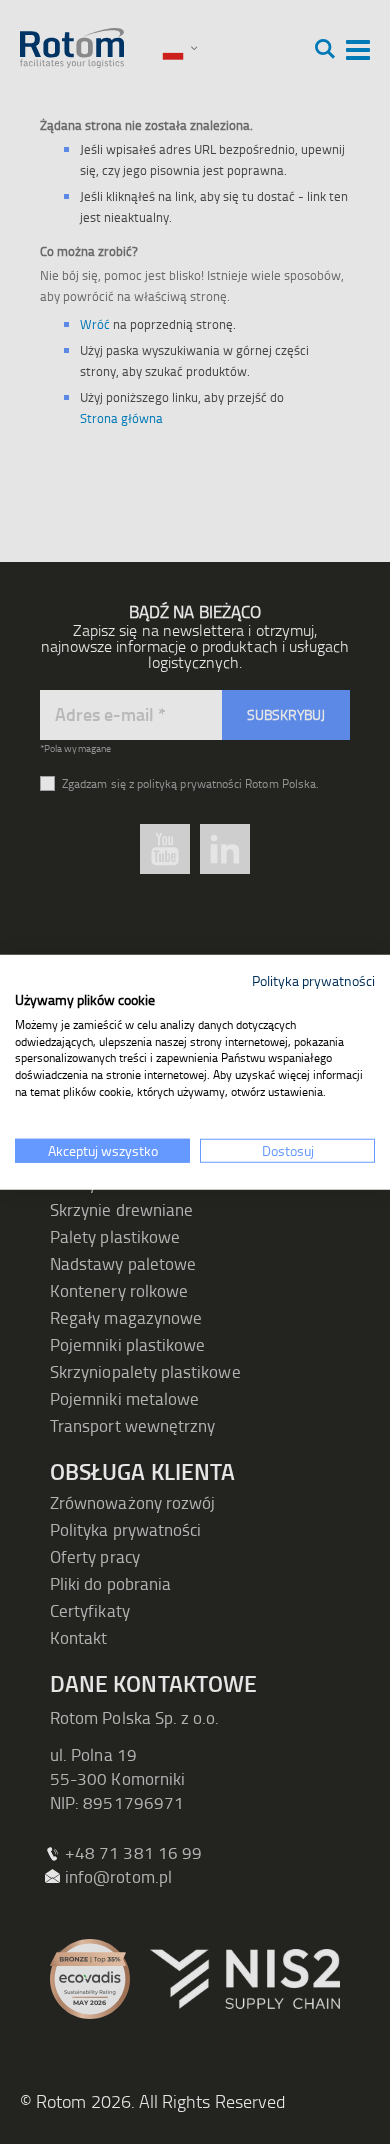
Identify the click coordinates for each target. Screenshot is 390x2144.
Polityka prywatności (313, 980)
